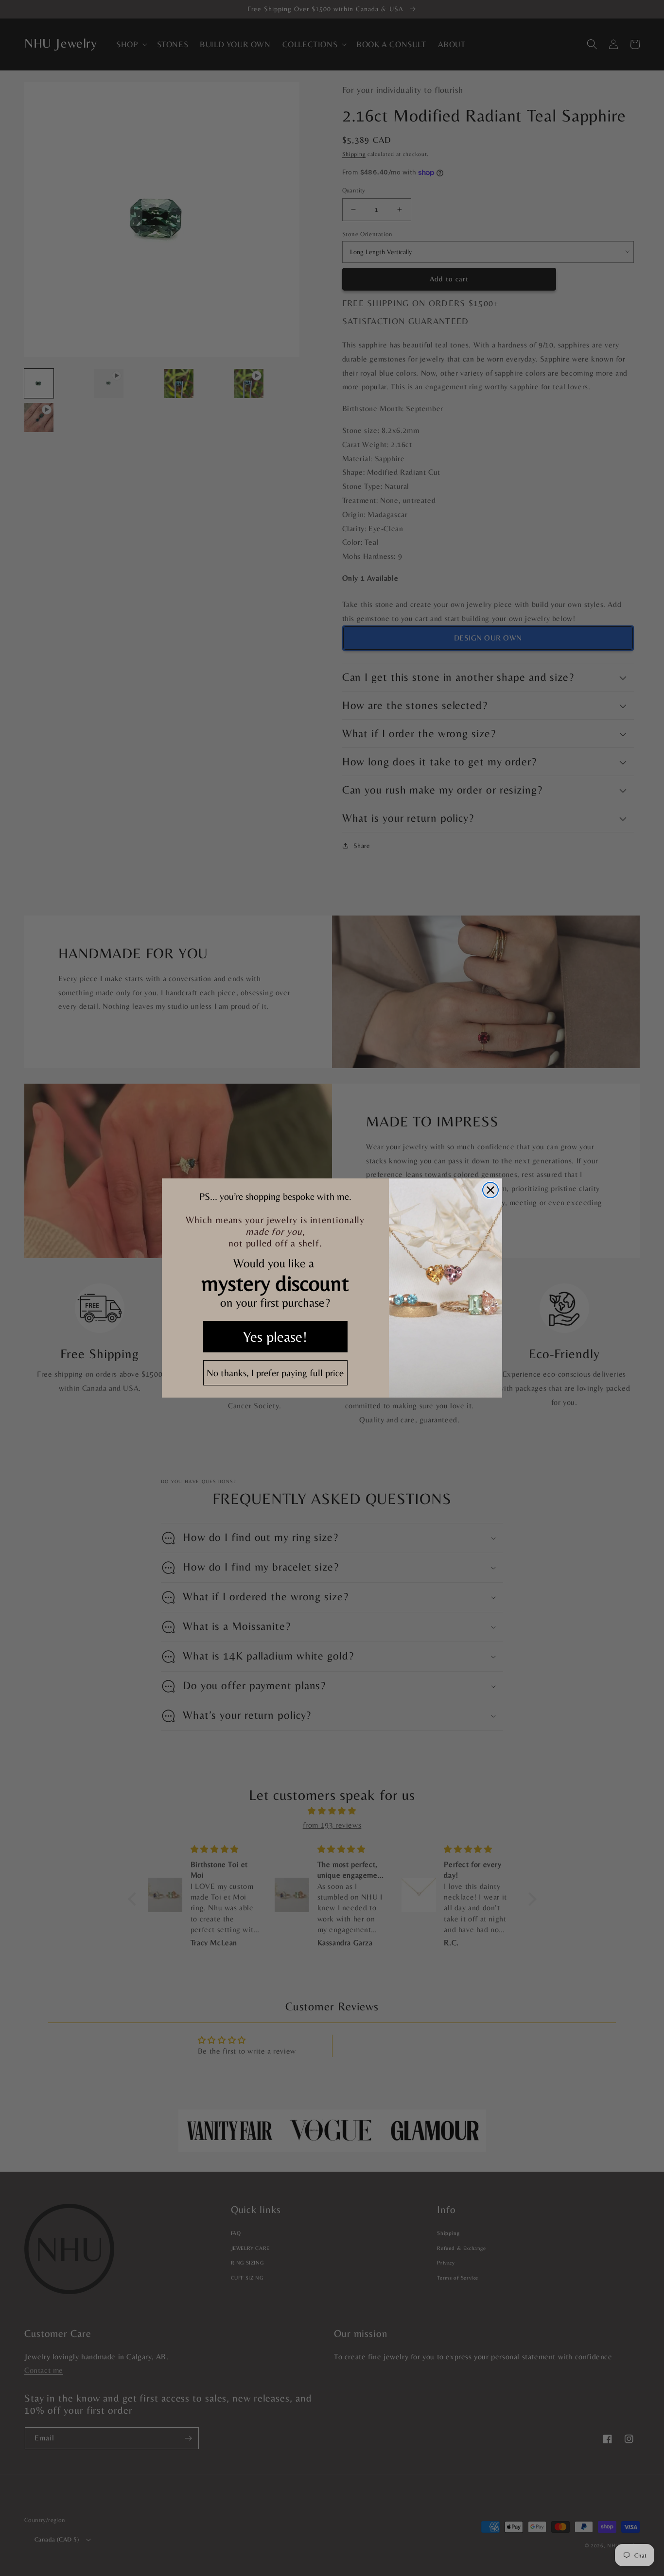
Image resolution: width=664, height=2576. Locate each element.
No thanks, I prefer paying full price (275, 1373)
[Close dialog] (490, 1190)
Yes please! (275, 1337)
